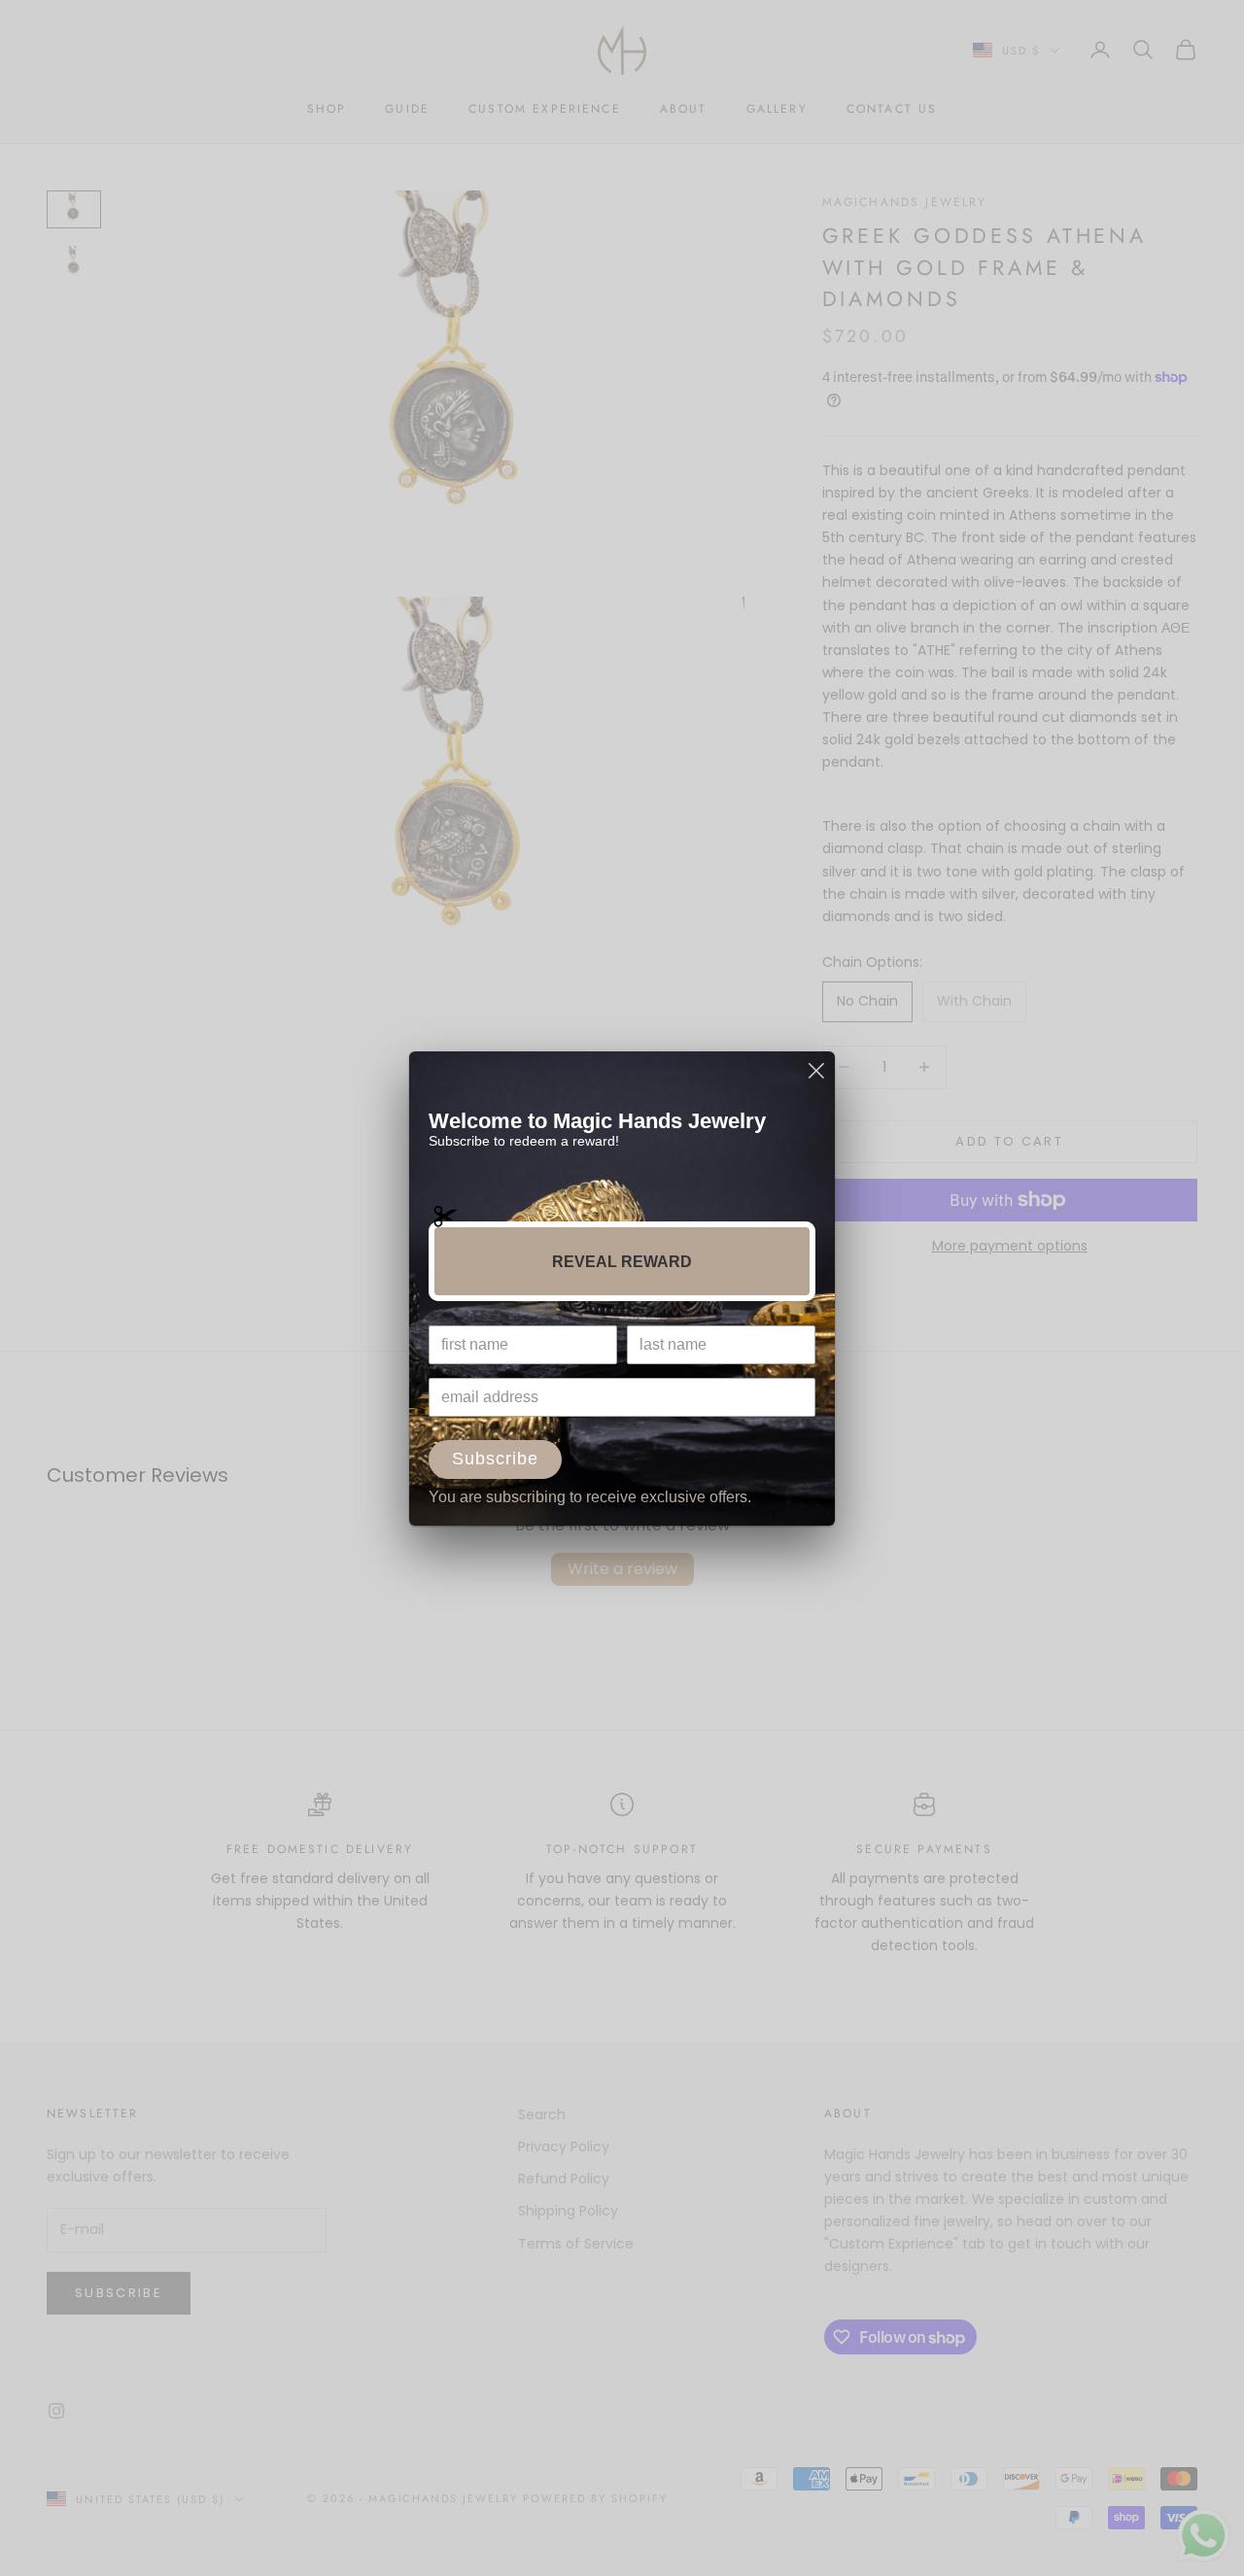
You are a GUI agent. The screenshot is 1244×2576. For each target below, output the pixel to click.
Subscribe (495, 1459)
